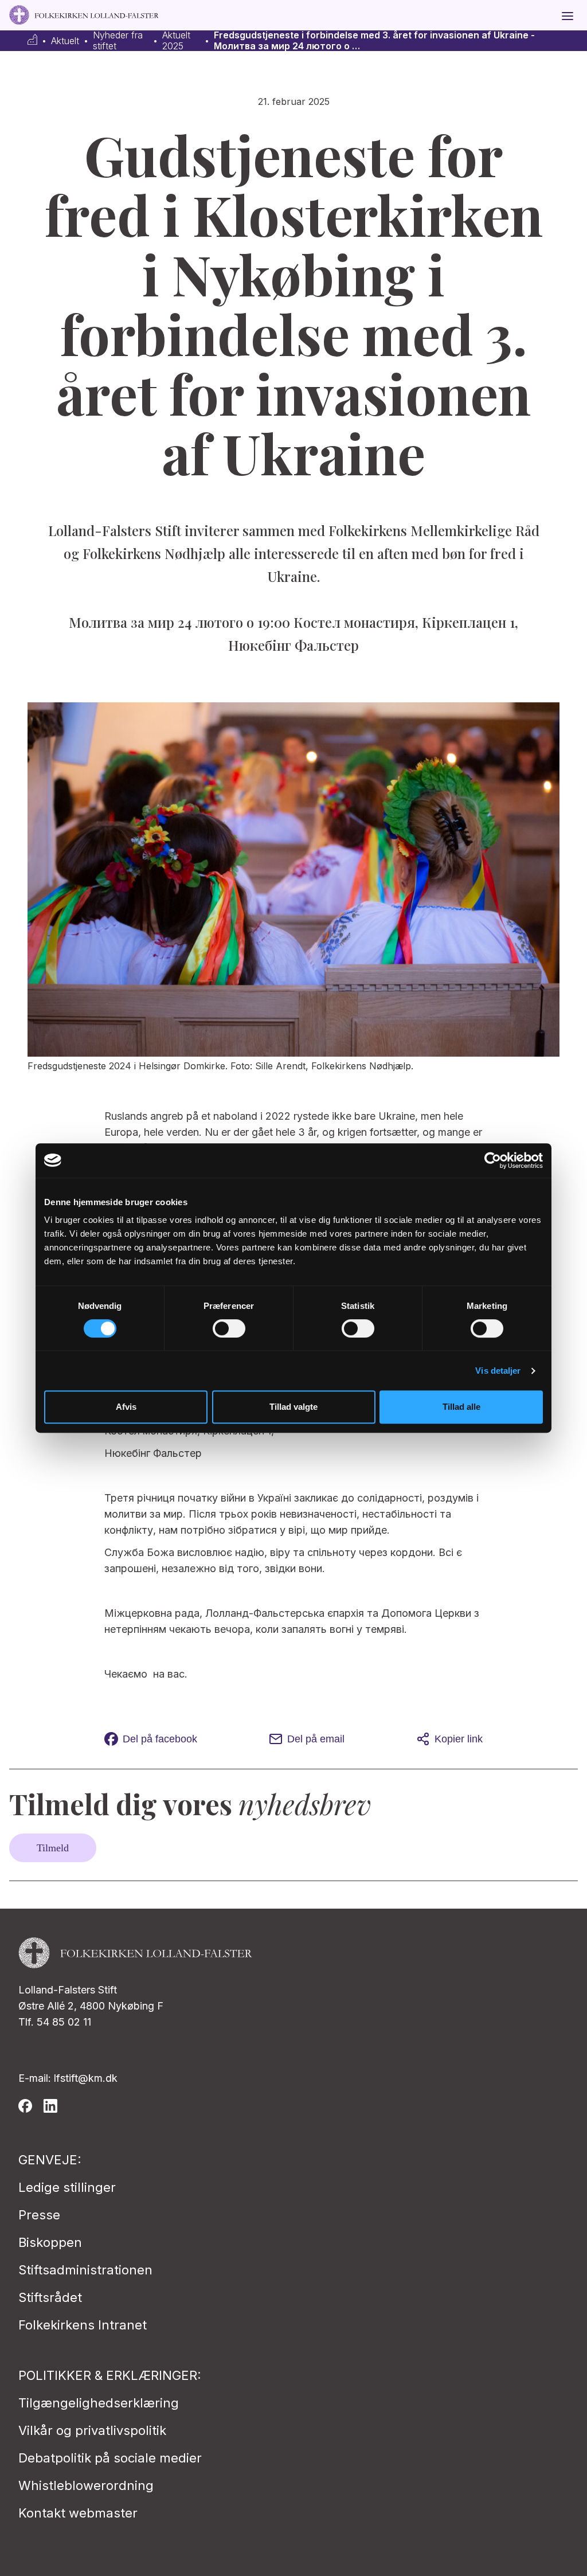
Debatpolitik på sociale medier (110, 2458)
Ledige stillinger (67, 2187)
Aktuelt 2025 (176, 41)
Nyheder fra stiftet (118, 41)
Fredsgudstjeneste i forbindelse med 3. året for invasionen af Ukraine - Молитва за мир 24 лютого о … (374, 41)
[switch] (229, 1328)
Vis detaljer (498, 1371)
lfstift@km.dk (86, 2078)
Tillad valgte (293, 1407)
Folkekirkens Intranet (83, 2325)
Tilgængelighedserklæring (99, 2403)
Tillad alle (461, 1407)
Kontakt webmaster (78, 2513)
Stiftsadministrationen (85, 2270)
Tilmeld (53, 1848)
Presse (39, 2215)
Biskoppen (50, 2242)
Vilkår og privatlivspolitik (92, 2430)
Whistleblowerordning (86, 2485)
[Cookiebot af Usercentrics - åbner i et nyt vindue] (493, 1160)
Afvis (126, 1407)
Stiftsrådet (50, 2297)
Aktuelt (65, 41)
